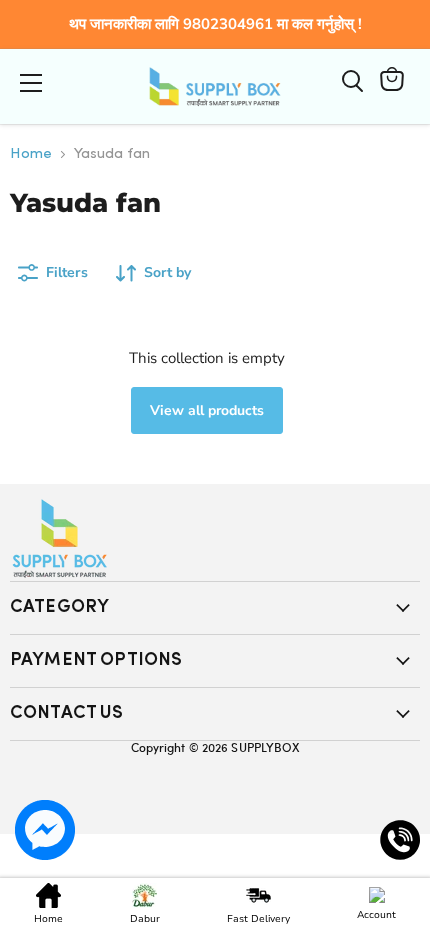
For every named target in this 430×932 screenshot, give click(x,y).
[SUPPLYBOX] (215, 538)
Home (31, 154)
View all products (207, 410)
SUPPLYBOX (265, 747)
